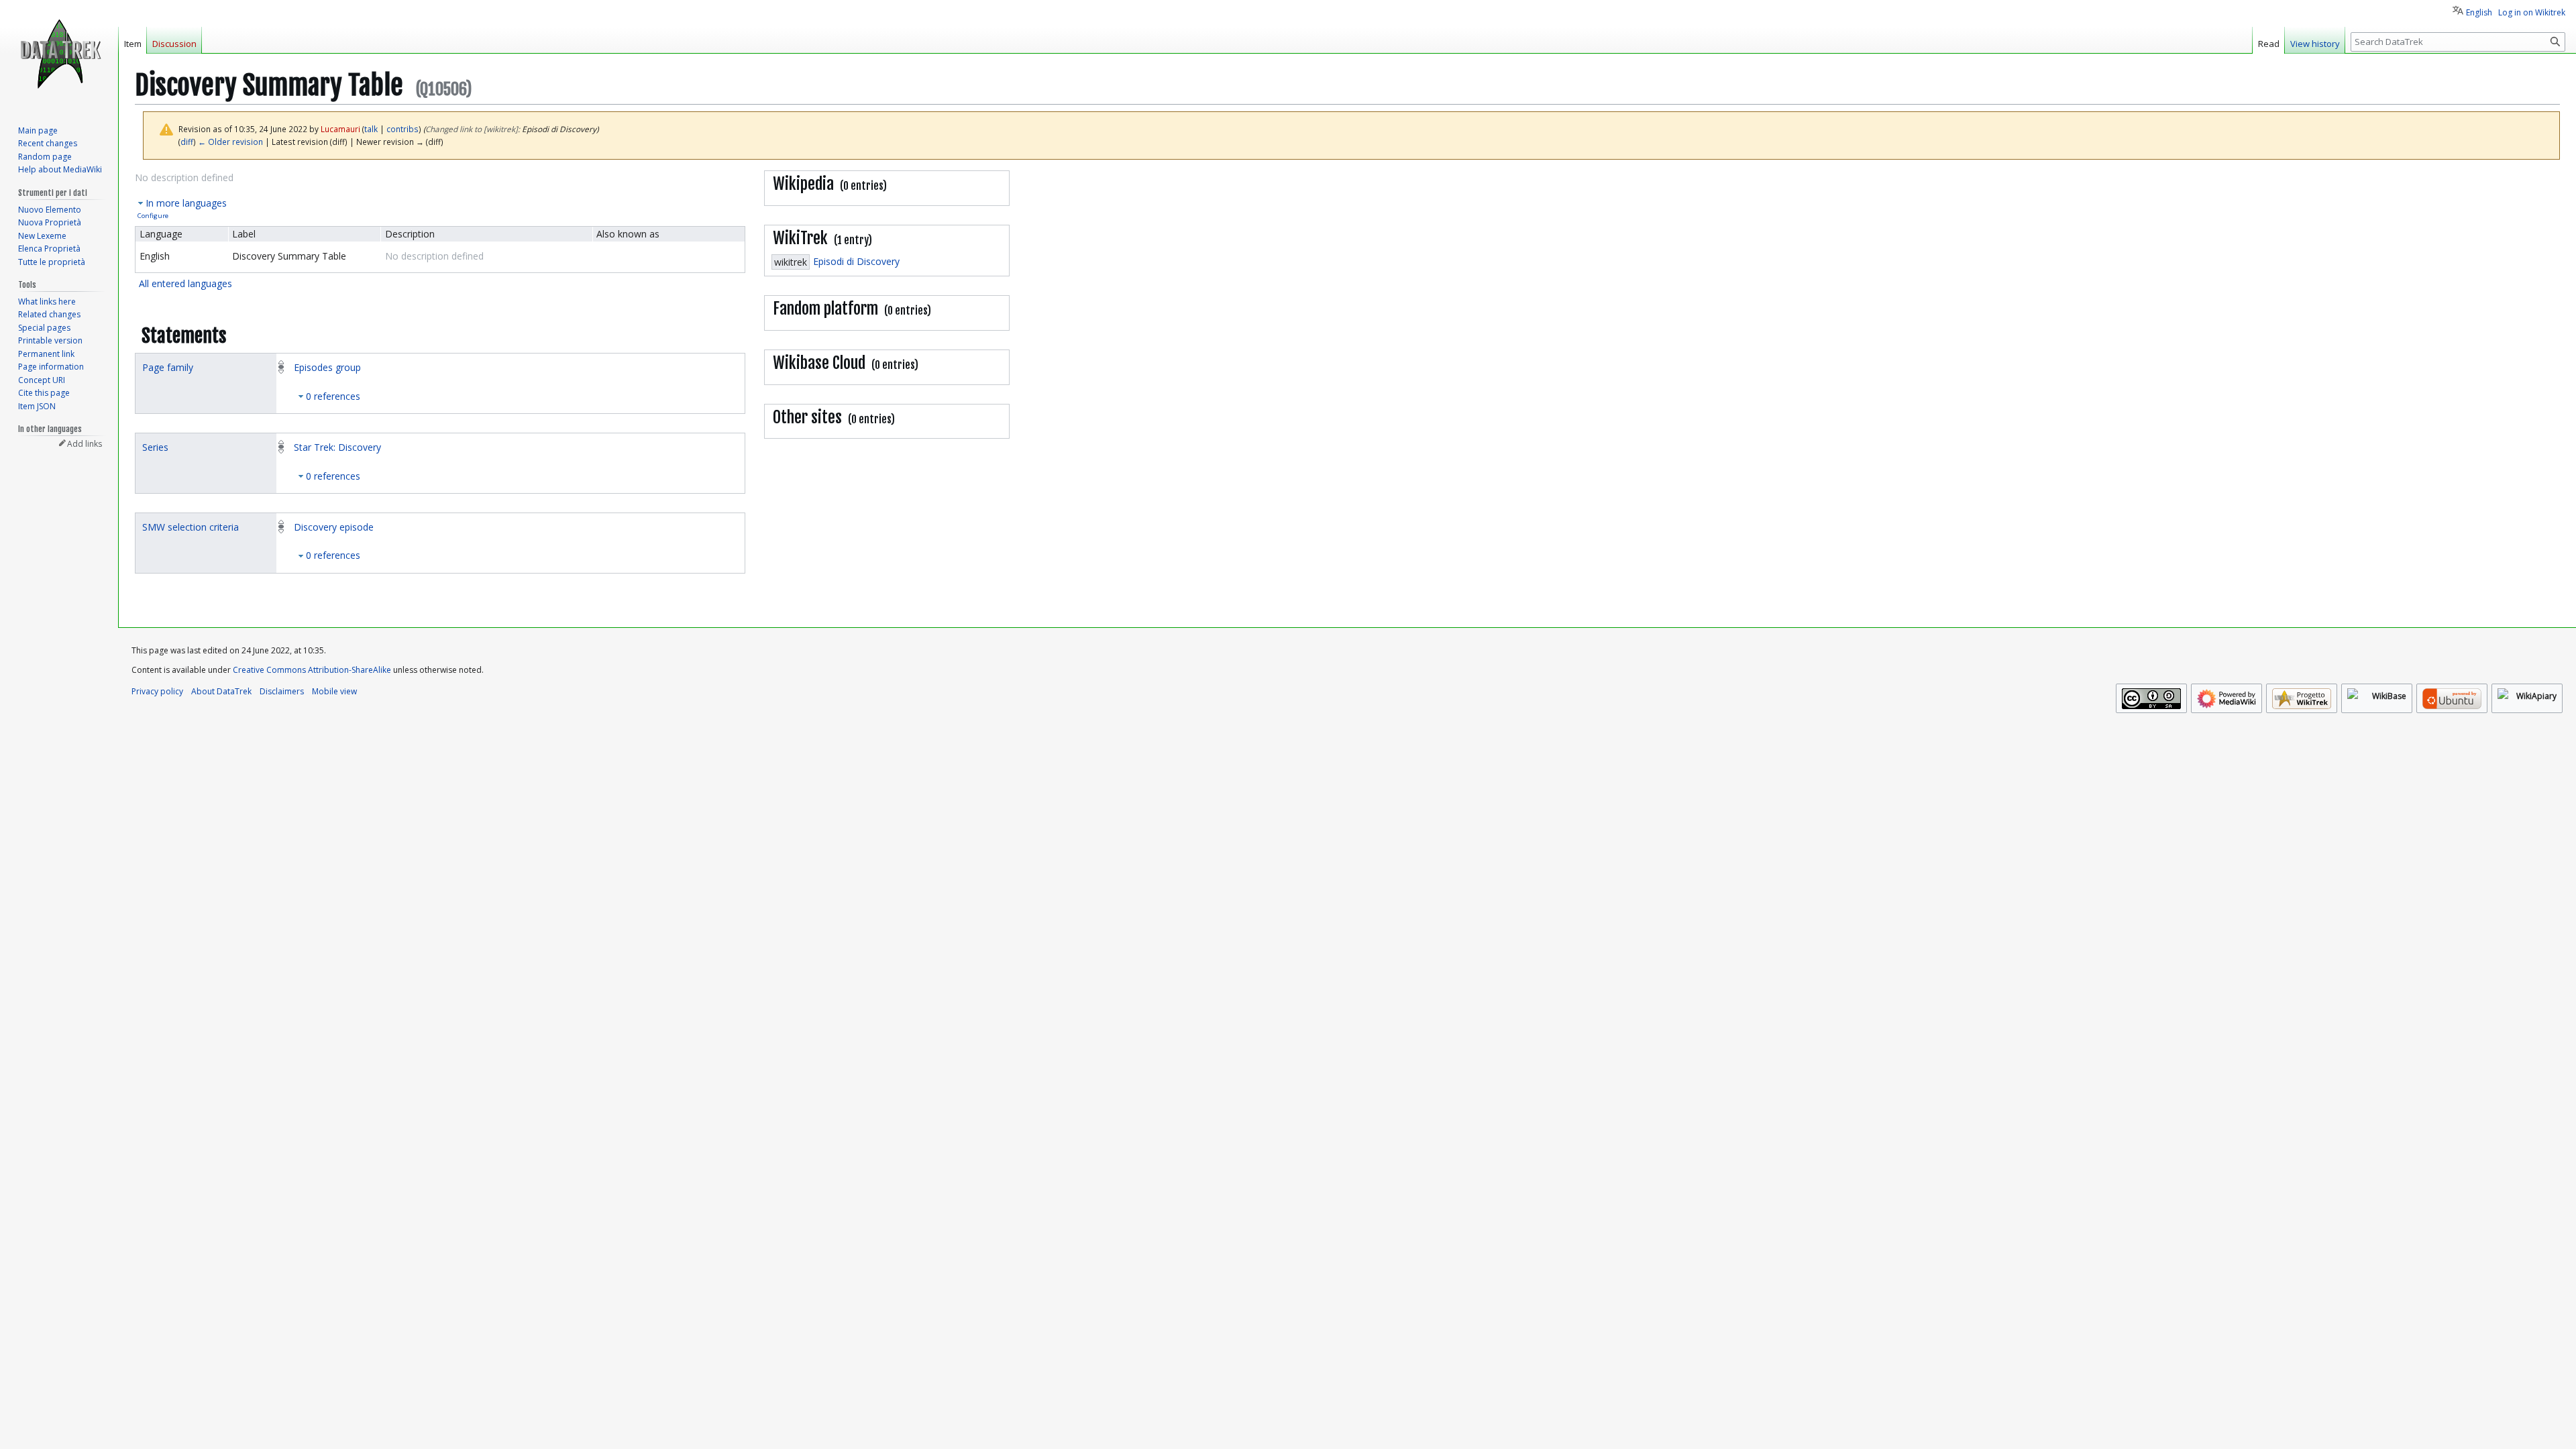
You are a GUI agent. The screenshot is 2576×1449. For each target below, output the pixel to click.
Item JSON (37, 406)
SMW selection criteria (191, 527)
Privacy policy (157, 691)
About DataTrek (221, 691)
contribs (402, 129)
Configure (153, 216)
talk (371, 129)
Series (155, 447)
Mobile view (334, 691)
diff (187, 142)
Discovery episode (334, 527)
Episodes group (327, 367)
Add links (85, 444)
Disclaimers (282, 691)
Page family (168, 367)
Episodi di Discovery (856, 261)
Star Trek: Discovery (337, 447)
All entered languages (185, 283)
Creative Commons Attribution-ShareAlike (312, 670)
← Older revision (230, 142)
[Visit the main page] (59, 54)
